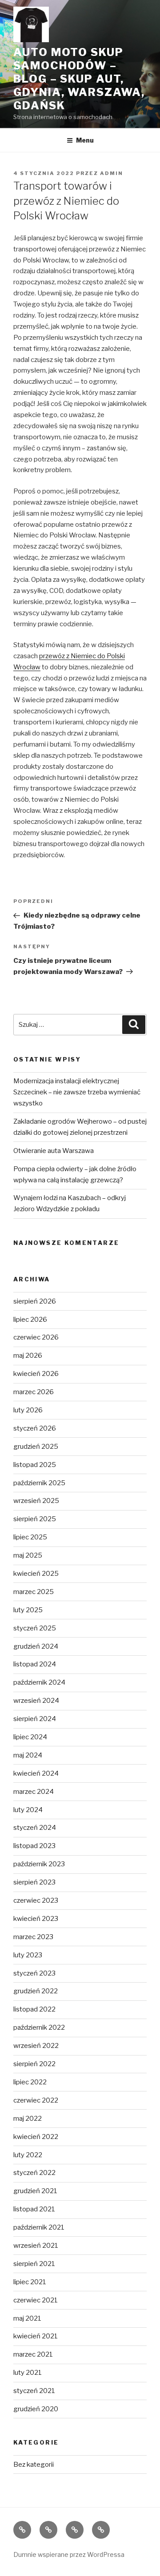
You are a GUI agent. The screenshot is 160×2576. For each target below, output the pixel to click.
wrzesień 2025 (36, 1501)
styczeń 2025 (35, 1628)
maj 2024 (28, 1755)
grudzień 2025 (36, 1447)
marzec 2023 (33, 1937)
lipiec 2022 (30, 2082)
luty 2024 (28, 1810)
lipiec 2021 (30, 2282)
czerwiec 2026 (36, 1337)
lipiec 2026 (30, 1320)
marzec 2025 (34, 1592)
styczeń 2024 (35, 1828)
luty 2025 (28, 1610)
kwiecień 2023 (36, 1919)
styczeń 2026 (35, 1428)
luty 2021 (28, 2373)
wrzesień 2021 (36, 2246)
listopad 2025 (35, 1465)
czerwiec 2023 (36, 1900)
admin (112, 173)
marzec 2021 (33, 2354)
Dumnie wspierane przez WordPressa (69, 2554)
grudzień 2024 (36, 1646)
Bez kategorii (34, 2465)
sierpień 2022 (34, 2064)
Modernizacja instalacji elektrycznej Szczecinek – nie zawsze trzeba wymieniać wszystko (77, 1092)
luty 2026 (28, 1410)
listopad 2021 (34, 2209)
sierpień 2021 (34, 2264)
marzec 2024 (34, 1792)
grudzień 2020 (36, 2409)
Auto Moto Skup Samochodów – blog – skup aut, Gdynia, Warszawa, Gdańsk (79, 79)
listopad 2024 (35, 1664)
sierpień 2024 (35, 1719)
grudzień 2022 (36, 1991)
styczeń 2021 (34, 2391)
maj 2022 (28, 2119)
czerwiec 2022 (36, 2100)
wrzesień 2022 (36, 2046)
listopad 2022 (34, 2009)
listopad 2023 (34, 1846)
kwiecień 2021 (36, 2336)
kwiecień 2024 (36, 1773)
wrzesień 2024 (36, 1701)
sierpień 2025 (35, 1519)
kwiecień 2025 (36, 1574)
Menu (85, 140)
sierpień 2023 (34, 1882)
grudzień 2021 (35, 2191)
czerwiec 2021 (36, 2300)
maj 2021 (27, 2318)
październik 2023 (39, 1864)
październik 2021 (39, 2227)
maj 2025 (28, 1555)
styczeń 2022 (34, 2173)
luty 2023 (28, 1955)
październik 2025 (39, 1483)
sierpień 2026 (35, 1301)
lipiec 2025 (30, 1537)
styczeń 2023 (34, 1973)
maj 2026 (28, 1356)
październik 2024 (39, 1682)
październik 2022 (39, 2027)
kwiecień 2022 (36, 2137)
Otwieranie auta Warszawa (54, 1151)
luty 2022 (28, 2155)
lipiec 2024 (30, 1737)
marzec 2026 (34, 1392)
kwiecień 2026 (36, 1374)
